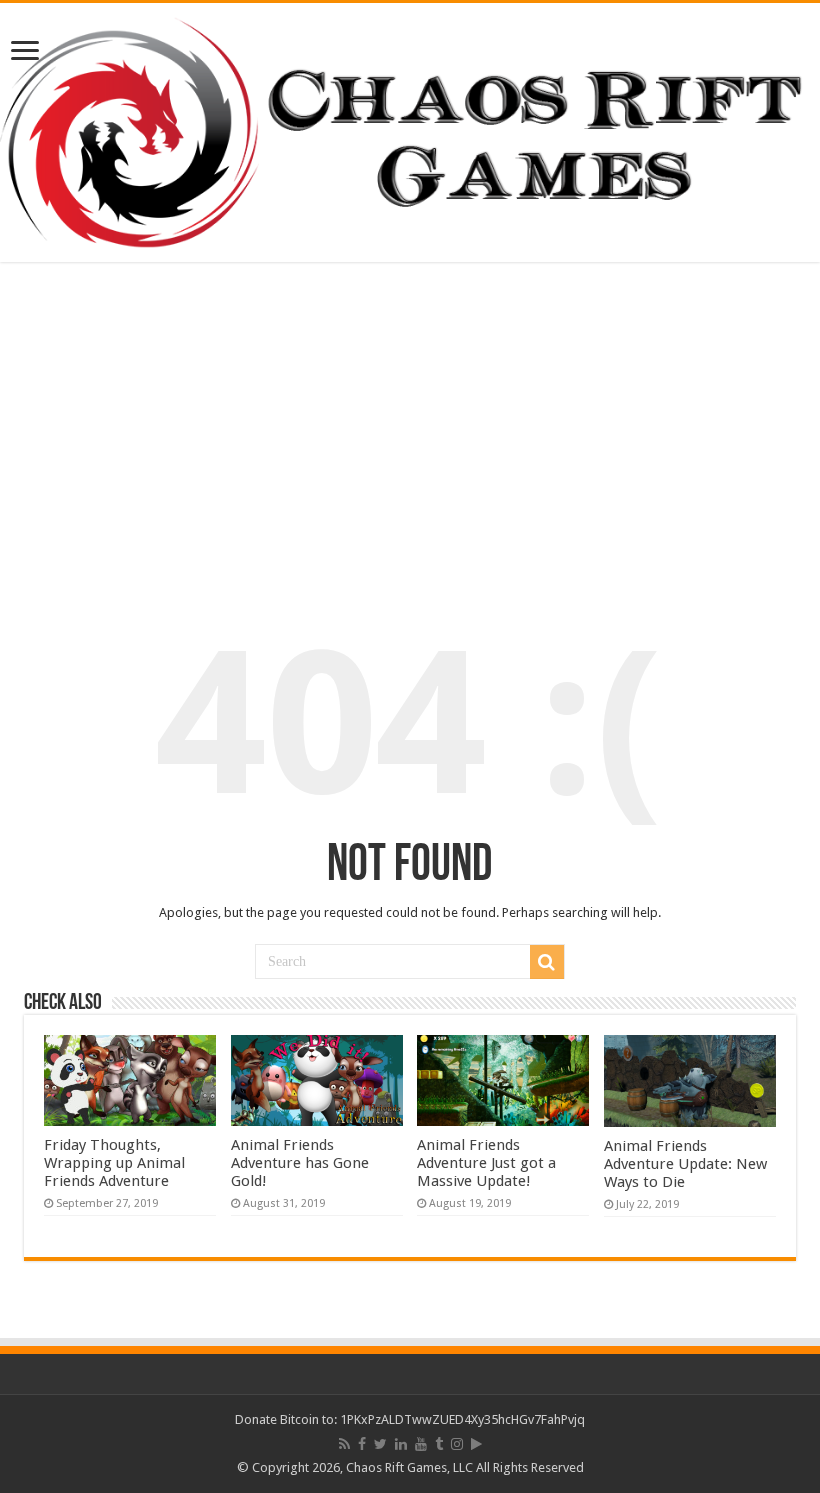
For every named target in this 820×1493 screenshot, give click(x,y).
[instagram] (457, 1444)
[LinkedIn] (401, 1444)
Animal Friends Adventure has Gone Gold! (300, 1163)
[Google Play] (476, 1444)
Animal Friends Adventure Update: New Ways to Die (685, 1164)
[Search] (547, 962)
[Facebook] (362, 1444)
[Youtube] (421, 1444)
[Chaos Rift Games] (410, 132)
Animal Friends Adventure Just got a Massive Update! (486, 1163)
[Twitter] (380, 1444)
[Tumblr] (439, 1444)
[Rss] (344, 1444)
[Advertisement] (410, 427)
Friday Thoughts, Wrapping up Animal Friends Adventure (114, 1163)
